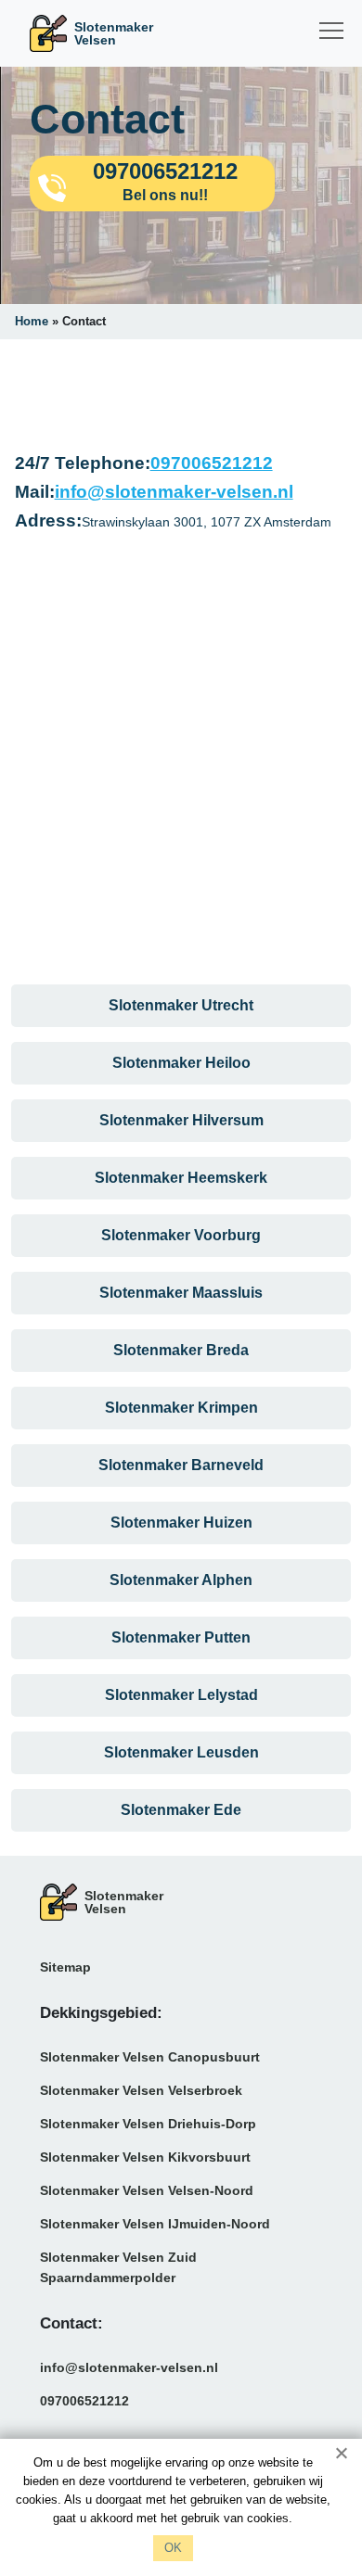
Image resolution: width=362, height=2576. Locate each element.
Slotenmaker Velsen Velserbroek (141, 2090)
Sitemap (65, 1967)
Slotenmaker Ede (181, 1810)
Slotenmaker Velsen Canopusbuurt (150, 2057)
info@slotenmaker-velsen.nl (174, 492)
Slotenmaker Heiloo (181, 1063)
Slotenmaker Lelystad (181, 1695)
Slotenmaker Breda (181, 1350)
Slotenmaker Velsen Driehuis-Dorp (148, 2124)
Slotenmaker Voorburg (181, 1235)
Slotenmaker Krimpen (181, 1408)
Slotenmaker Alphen (181, 1580)
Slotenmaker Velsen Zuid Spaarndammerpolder (118, 2267)
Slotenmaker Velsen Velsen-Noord (147, 2190)
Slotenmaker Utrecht (181, 1005)
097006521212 (212, 463)
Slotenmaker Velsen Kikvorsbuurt (145, 2157)
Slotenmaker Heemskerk (181, 1178)
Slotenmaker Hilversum (181, 1120)
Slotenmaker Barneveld (181, 1465)
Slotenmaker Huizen (181, 1523)
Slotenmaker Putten (181, 1637)
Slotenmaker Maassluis (181, 1293)
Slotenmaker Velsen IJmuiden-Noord (155, 2224)
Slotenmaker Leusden (181, 1752)
